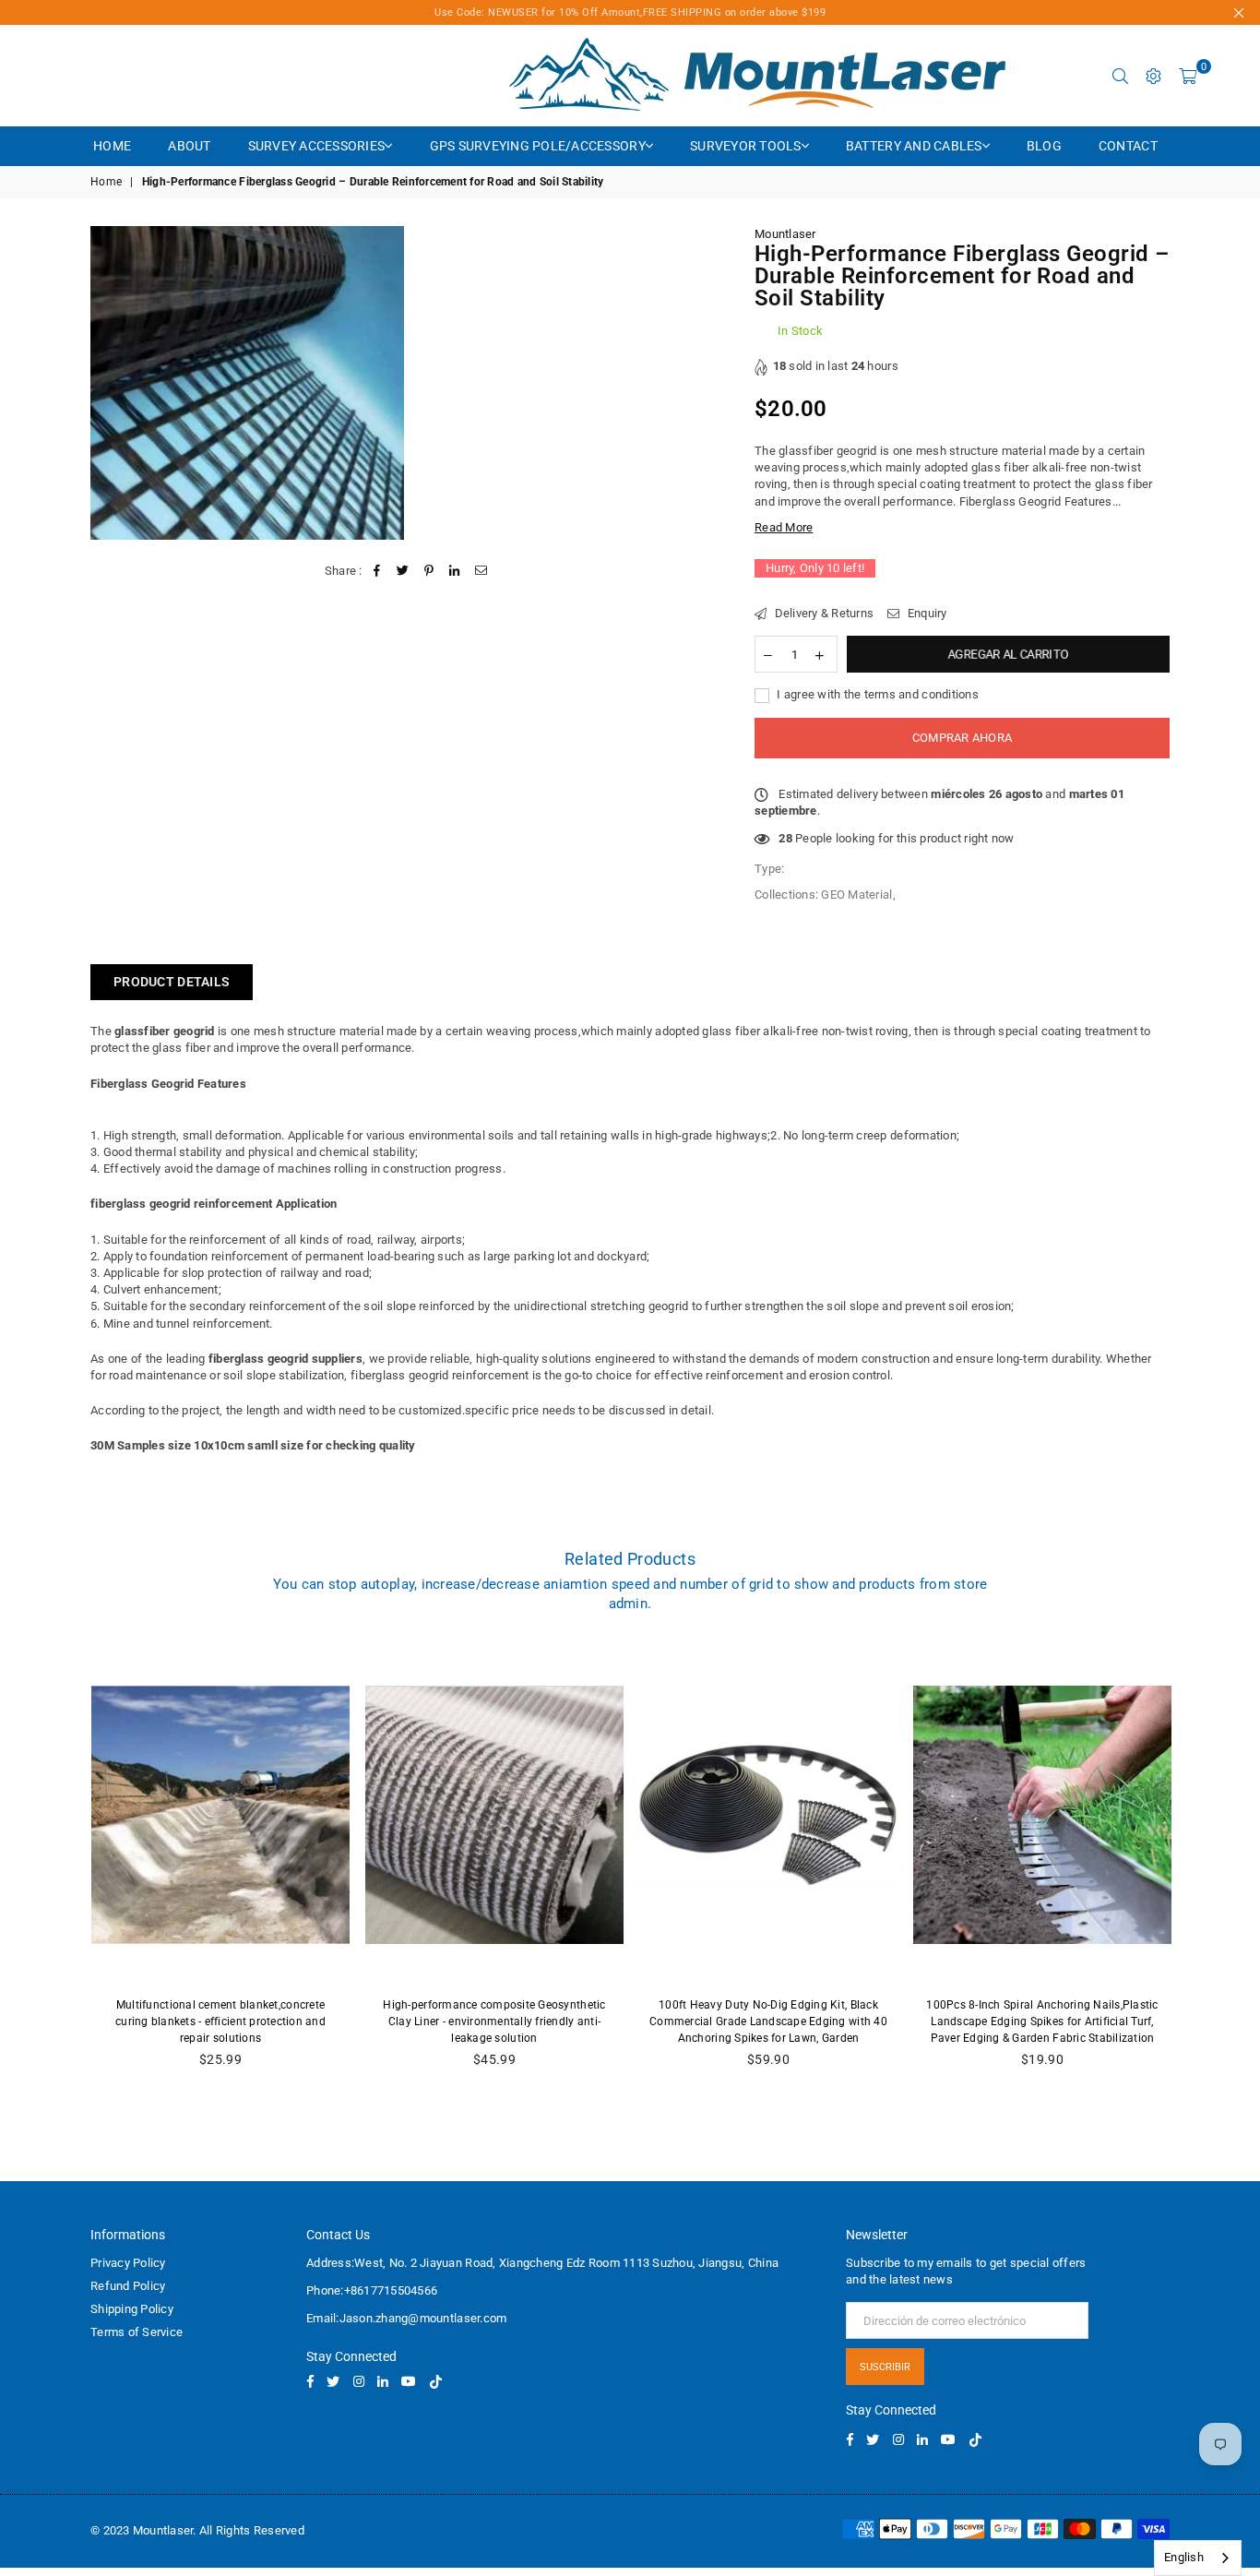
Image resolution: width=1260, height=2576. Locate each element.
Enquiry (925, 613)
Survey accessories (317, 146)
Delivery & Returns (822, 613)
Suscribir (885, 2367)
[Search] (1121, 76)
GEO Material (856, 894)
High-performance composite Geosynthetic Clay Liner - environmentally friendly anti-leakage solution (494, 2021)
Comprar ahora (962, 738)
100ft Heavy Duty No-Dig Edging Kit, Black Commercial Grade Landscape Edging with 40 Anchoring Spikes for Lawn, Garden (768, 2021)
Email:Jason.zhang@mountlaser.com (406, 2318)
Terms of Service (137, 2332)
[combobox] (1198, 2558)
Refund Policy (128, 2286)
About (189, 146)
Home (112, 146)
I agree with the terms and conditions (876, 694)
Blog (1044, 146)
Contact (1128, 146)
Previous (63, 1867)
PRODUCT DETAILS (172, 982)
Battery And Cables (914, 146)
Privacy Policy (128, 2263)
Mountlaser (785, 234)
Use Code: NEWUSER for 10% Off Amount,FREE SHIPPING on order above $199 (630, 12)
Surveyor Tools (746, 146)
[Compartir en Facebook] (377, 571)
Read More (784, 527)
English (1184, 2557)
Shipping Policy (132, 2309)
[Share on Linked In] (455, 571)
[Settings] (1154, 76)
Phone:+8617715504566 (372, 2290)
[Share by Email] (481, 571)
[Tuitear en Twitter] (403, 571)
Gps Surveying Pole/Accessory (538, 146)
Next (1198, 1867)
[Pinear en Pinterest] (429, 571)
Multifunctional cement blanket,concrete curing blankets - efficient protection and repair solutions (220, 2021)
